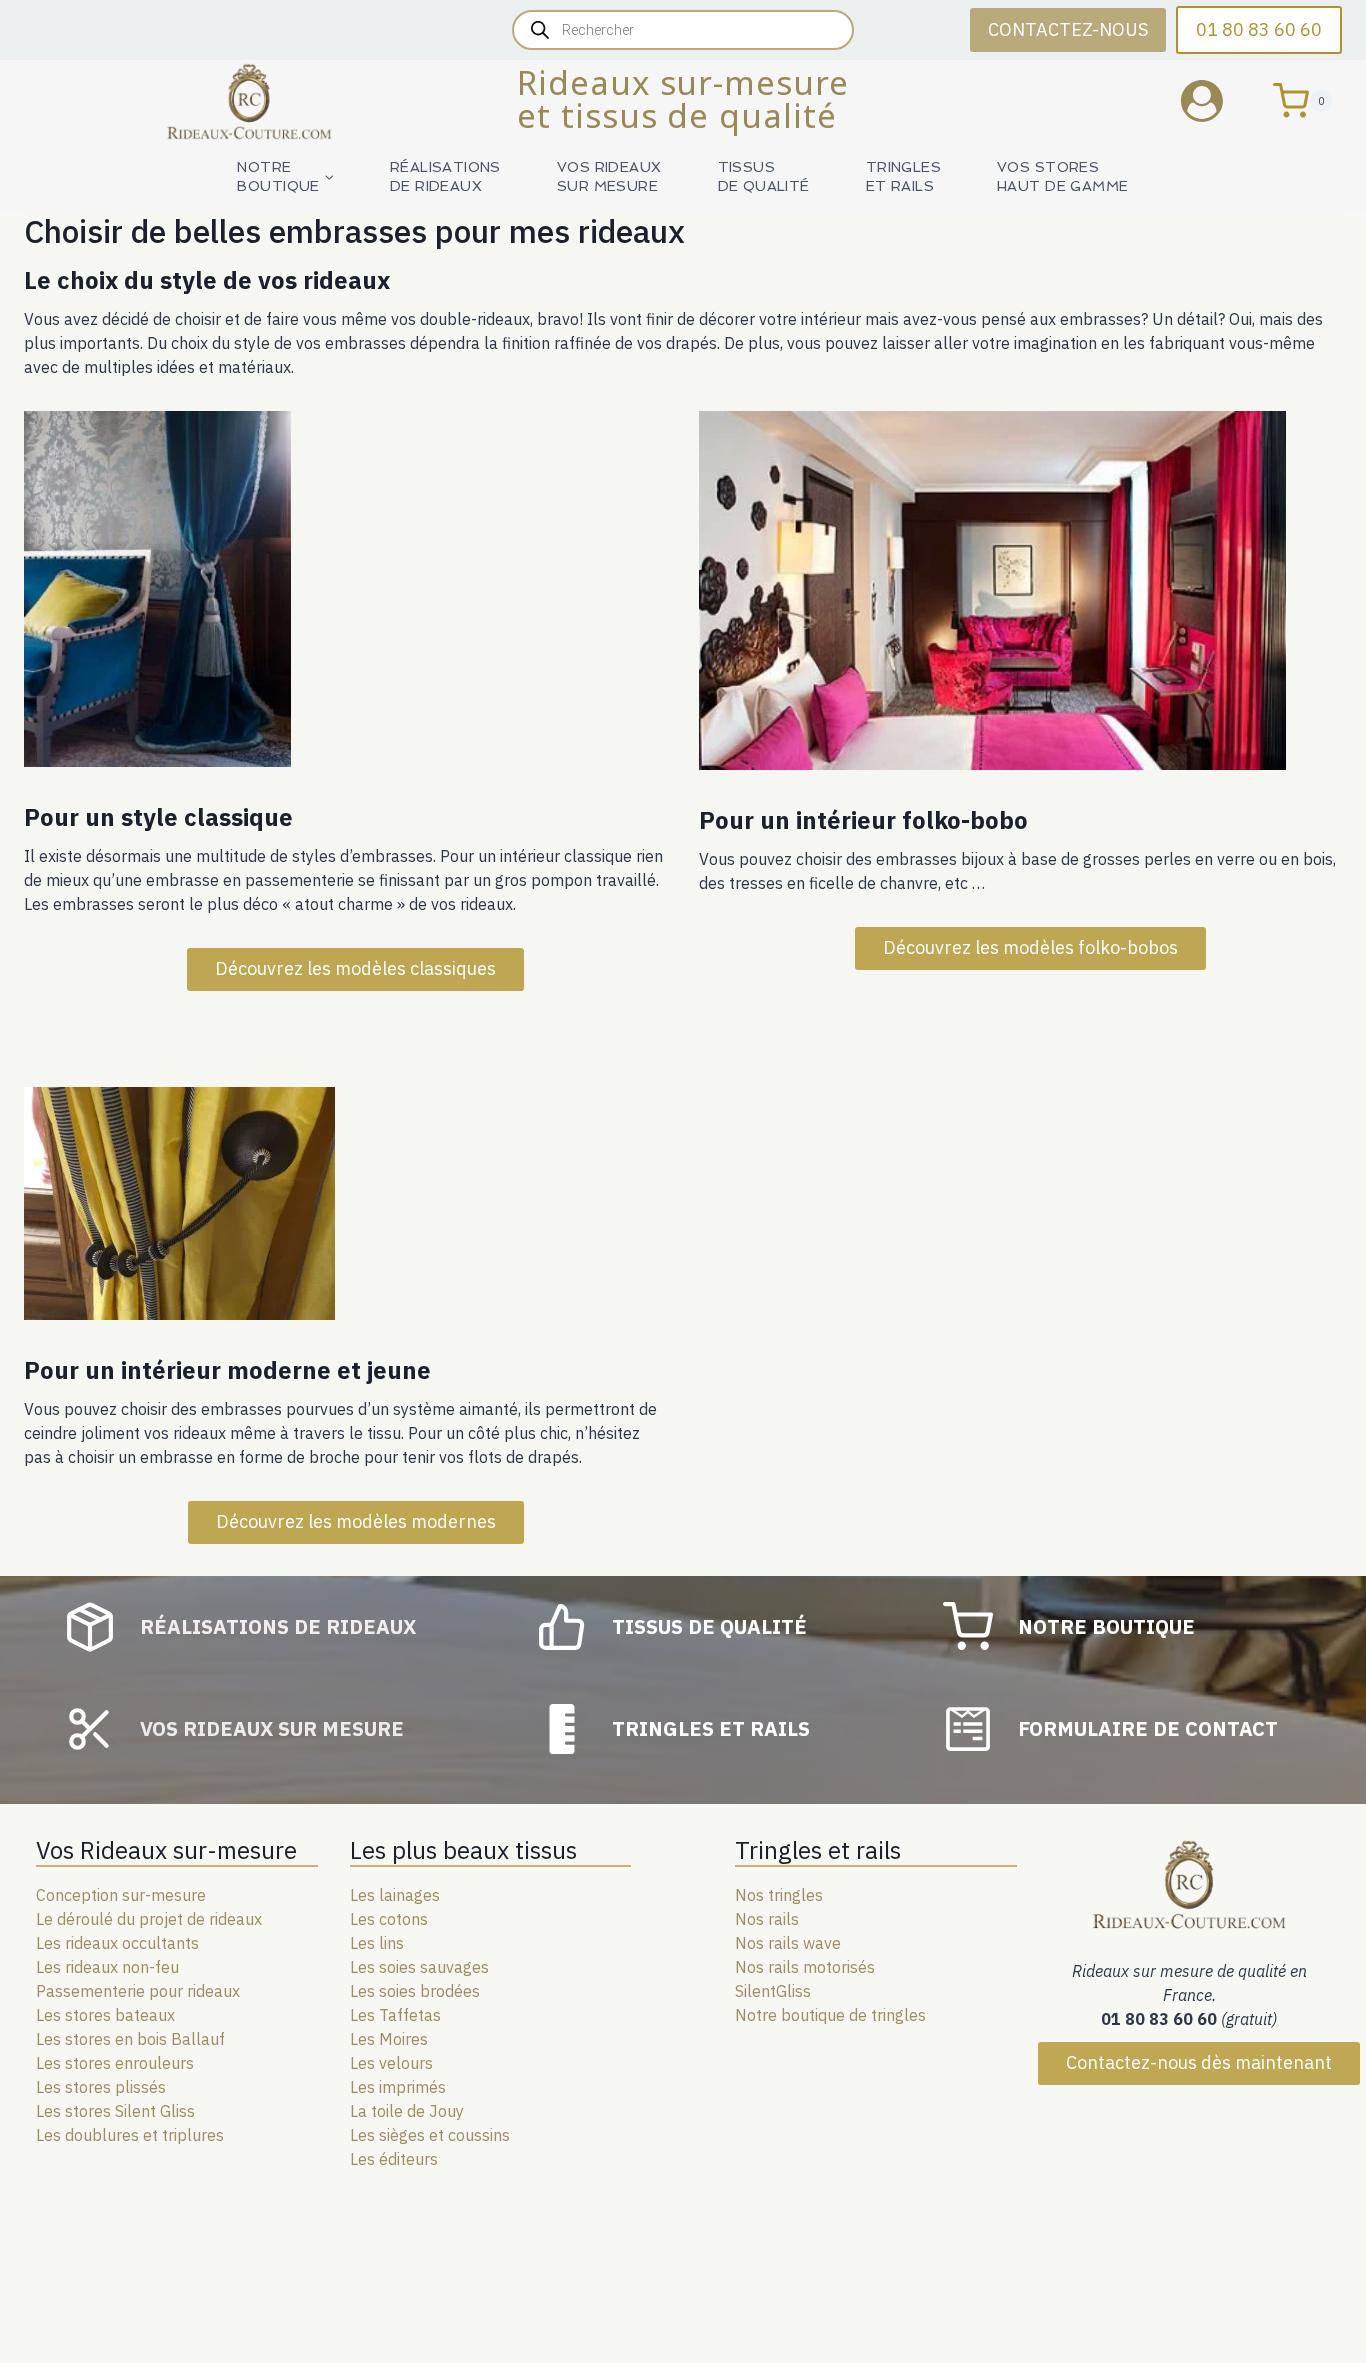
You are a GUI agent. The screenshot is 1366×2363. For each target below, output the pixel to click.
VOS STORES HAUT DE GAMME (1062, 176)
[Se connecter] (1217, 100)
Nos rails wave (788, 1943)
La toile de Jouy (407, 2111)
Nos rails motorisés (805, 1967)
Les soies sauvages (419, 1967)
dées (462, 1991)
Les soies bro (397, 1991)
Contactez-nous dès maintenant (1199, 2062)
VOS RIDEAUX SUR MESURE (609, 176)
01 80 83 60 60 (1259, 29)
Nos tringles (779, 1895)
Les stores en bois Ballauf (130, 2039)
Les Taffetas (395, 2015)
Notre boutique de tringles (830, 2015)
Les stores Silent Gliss (115, 2111)
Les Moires (389, 2039)
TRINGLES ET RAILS (903, 176)
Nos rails (767, 1919)
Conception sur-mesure (121, 1895)
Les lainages (395, 1895)
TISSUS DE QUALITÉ (764, 176)
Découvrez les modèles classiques (355, 968)
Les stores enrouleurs (115, 2063)
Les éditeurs (394, 2159)
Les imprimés (398, 2087)
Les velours (391, 2063)
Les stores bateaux (105, 2015)
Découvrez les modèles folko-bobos (1030, 947)
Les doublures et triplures (130, 2135)
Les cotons (389, 1919)
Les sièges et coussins (430, 2135)
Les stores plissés (101, 2087)
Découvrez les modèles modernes (356, 1521)
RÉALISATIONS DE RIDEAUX (445, 176)
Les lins (377, 1943)
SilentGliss (773, 1991)
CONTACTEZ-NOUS (1068, 29)
